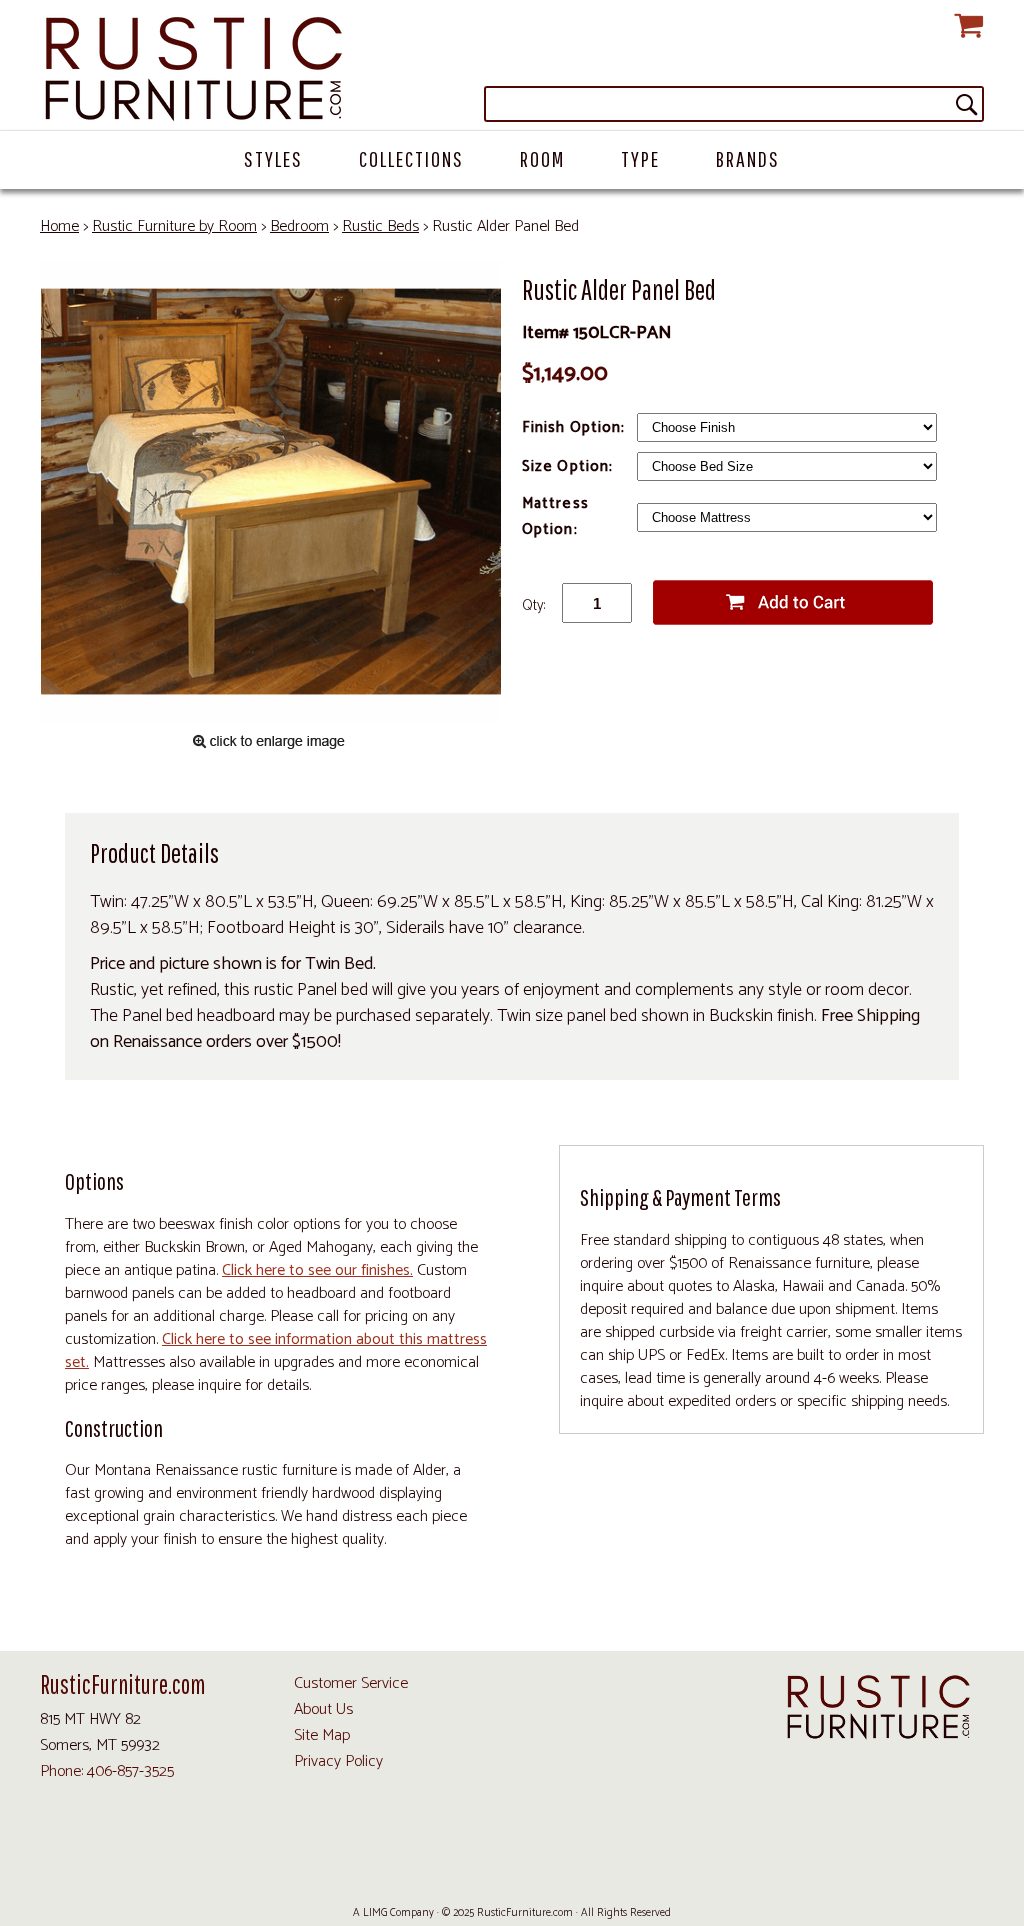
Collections (411, 158)
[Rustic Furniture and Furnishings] (512, 70)
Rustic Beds (380, 226)
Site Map (322, 1735)
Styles (273, 158)
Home (59, 226)
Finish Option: (576, 427)
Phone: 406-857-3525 (107, 1771)
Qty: (533, 605)
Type (640, 158)
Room (542, 158)
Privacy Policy (338, 1761)
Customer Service (351, 1683)
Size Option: (569, 466)
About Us (323, 1709)
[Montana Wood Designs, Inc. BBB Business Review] (596, 1866)
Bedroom (299, 226)
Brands (748, 158)
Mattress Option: (555, 516)
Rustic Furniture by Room (174, 226)
